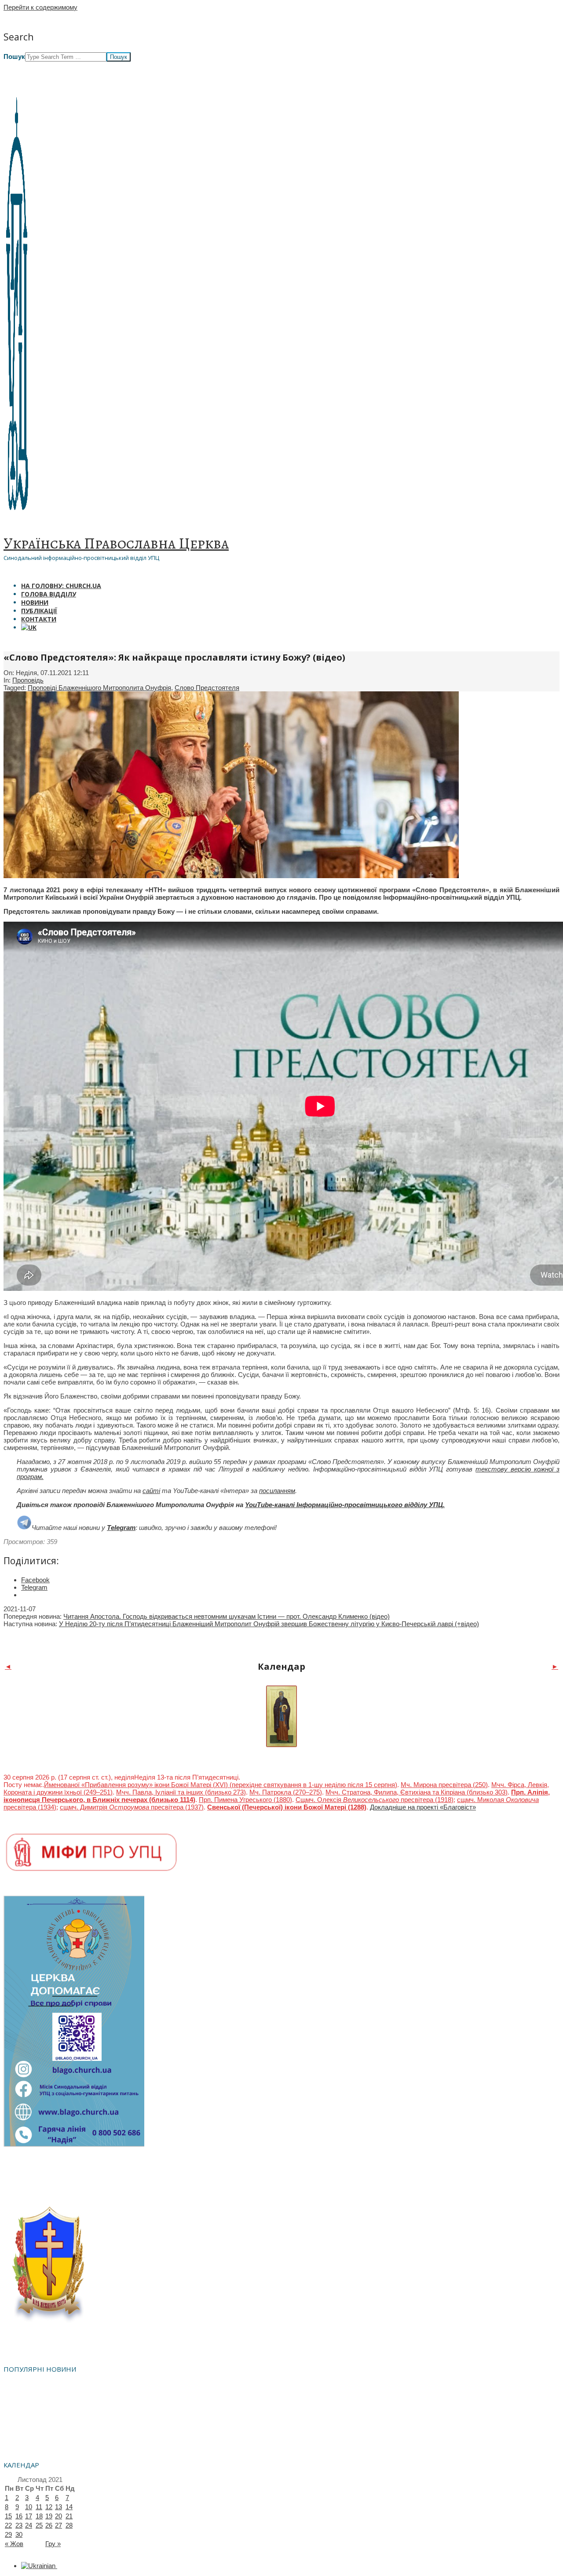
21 (69, 2516)
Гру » (53, 2544)
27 (58, 2525)
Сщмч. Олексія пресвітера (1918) (375, 1800)
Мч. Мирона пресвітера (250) (444, 1785)
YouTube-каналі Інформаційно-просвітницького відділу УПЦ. (345, 1505)
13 (58, 2507)
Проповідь (28, 680)
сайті (151, 1491)
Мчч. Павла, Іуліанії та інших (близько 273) (181, 1792)
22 (8, 2525)
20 (58, 2516)
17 (29, 2516)
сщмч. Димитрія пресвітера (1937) (132, 1807)
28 (69, 2525)
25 (39, 2525)
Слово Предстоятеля (207, 688)
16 (19, 2516)
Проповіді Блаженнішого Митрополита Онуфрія (99, 688)
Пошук (14, 56)
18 (39, 2516)
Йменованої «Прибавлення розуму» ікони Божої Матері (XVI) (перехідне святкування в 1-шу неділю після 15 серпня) (221, 1785)
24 (29, 2525)
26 (49, 2525)
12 (49, 2507)
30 (19, 2534)
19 (49, 2516)
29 (8, 2534)
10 (29, 2507)
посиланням (277, 1491)
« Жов (14, 2544)
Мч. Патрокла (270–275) (286, 1792)
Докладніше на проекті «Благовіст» (423, 1807)
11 (39, 2507)
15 (8, 2516)
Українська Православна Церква (116, 543)
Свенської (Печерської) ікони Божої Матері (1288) (287, 1807)
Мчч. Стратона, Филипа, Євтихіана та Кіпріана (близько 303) (417, 1792)
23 (19, 2525)
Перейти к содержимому (40, 7)
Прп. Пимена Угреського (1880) (245, 1800)
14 (69, 2507)
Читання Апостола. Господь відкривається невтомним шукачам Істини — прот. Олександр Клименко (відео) (227, 1616)
